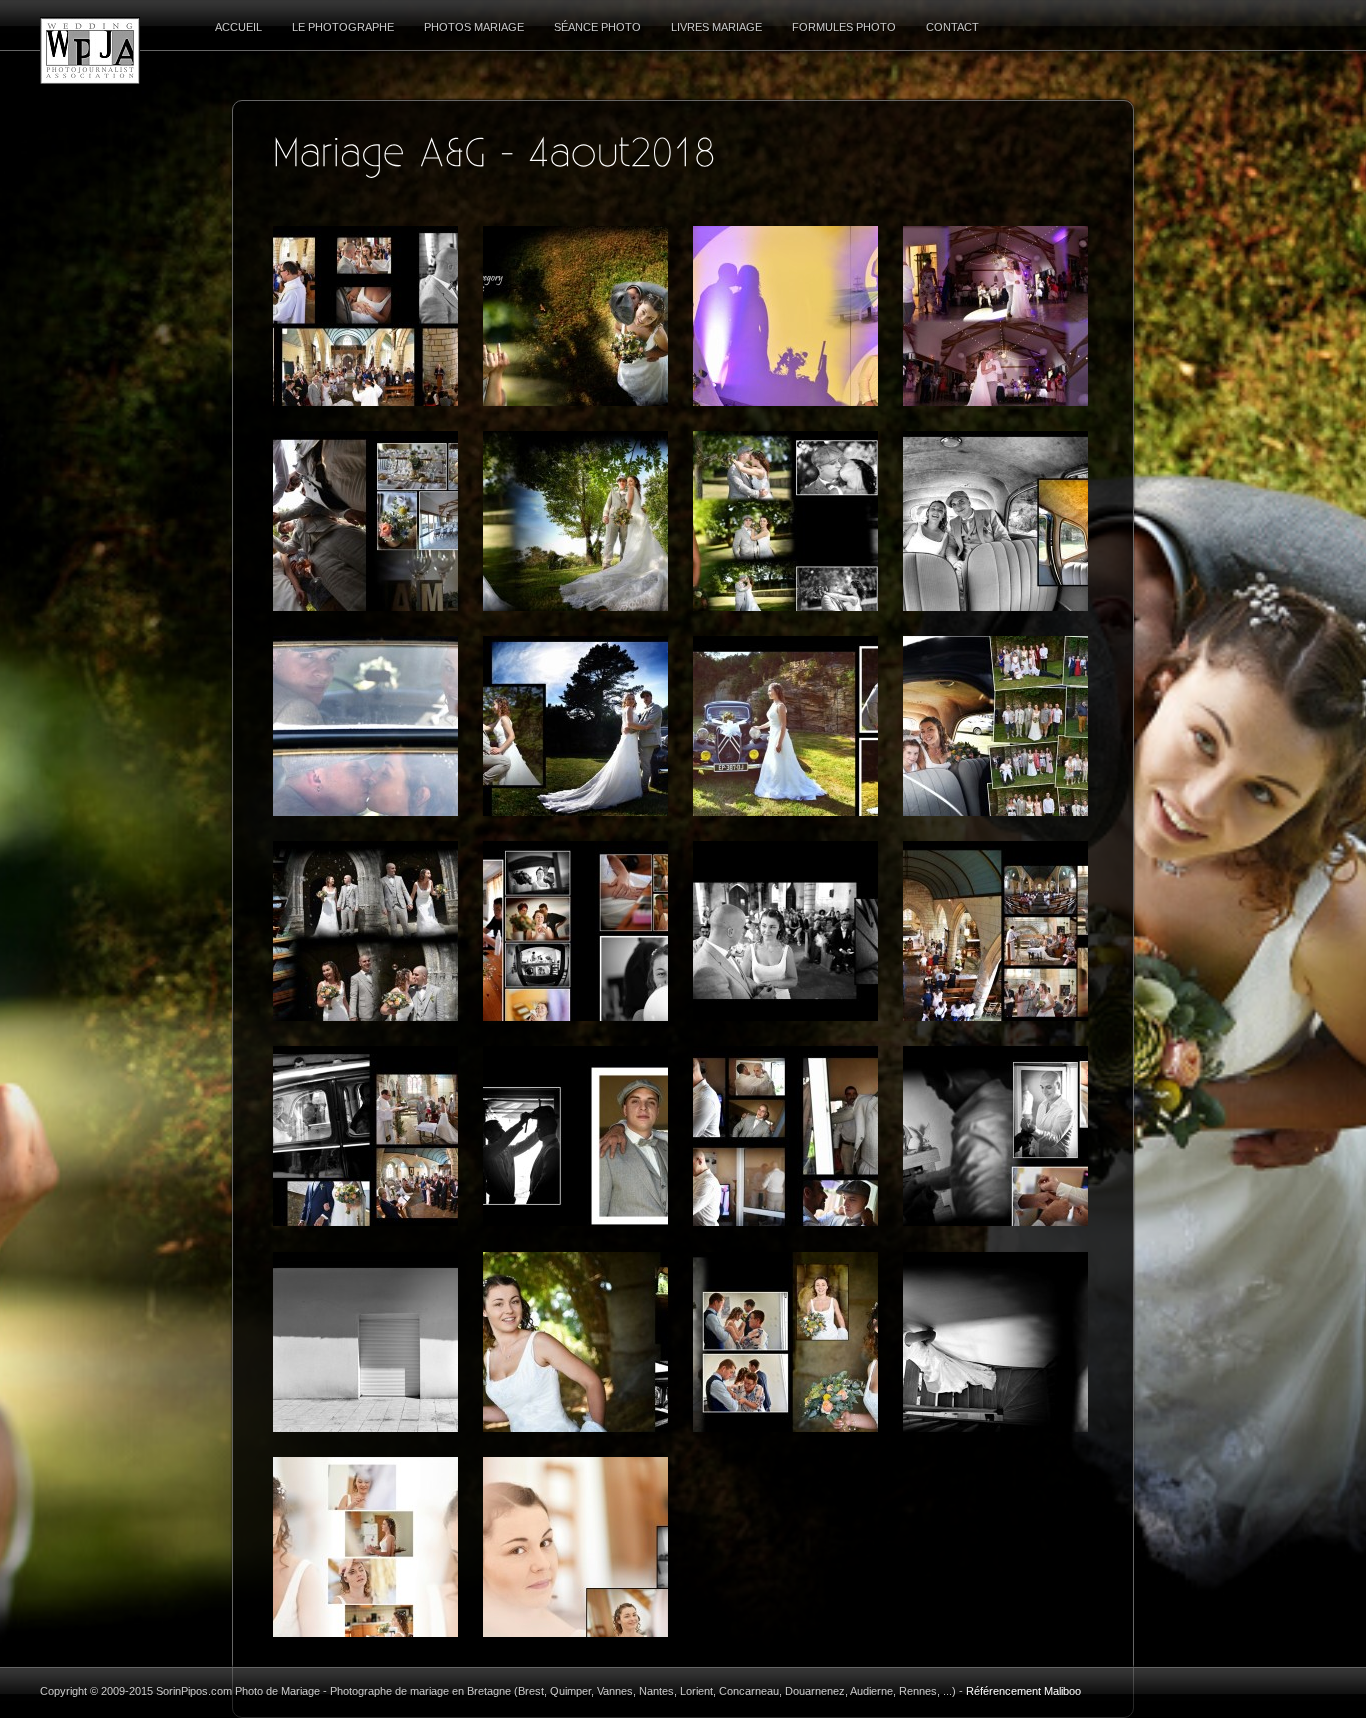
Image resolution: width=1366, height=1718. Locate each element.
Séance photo (597, 27)
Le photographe (343, 27)
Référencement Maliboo (1023, 1691)
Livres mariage (716, 27)
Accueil (238, 27)
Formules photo (844, 27)
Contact (952, 27)
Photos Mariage (474, 27)
